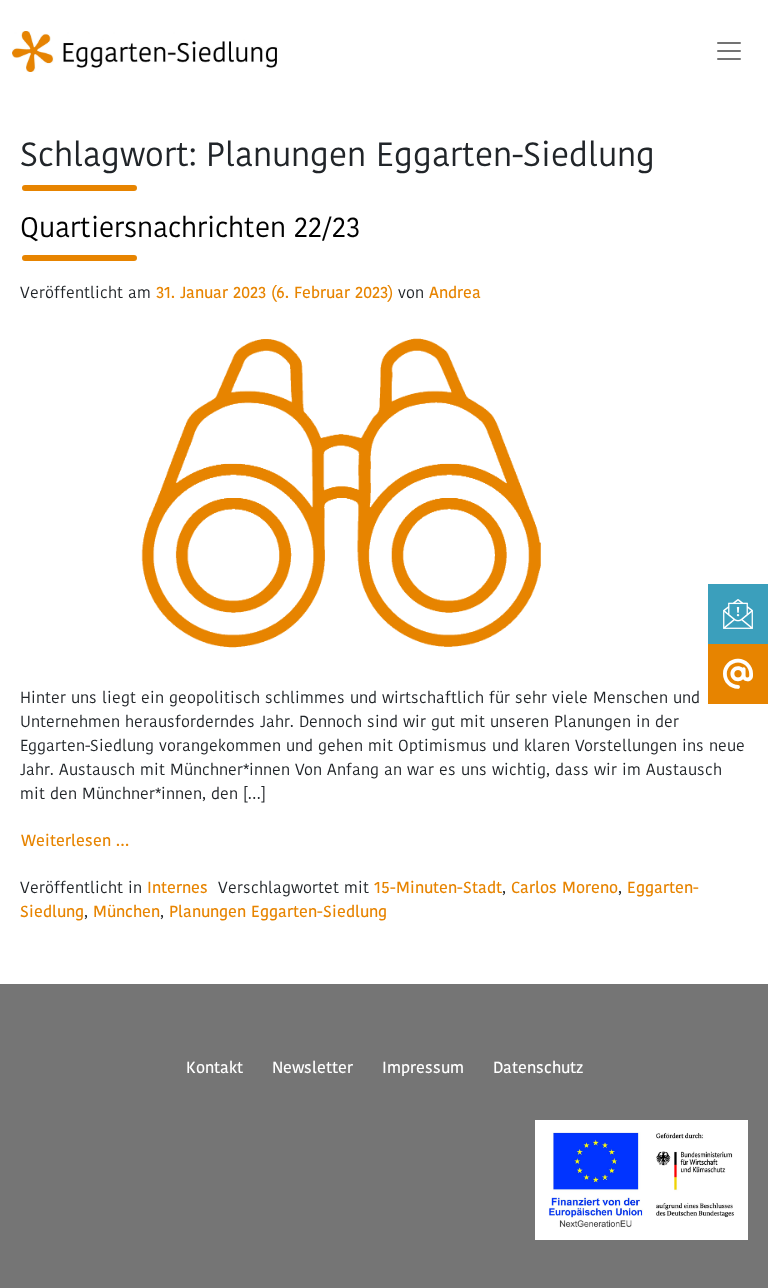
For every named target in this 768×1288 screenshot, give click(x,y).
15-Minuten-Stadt (438, 887)
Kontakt (214, 1067)
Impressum (423, 1067)
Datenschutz (538, 1067)
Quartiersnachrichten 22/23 (190, 227)
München (126, 911)
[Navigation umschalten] (729, 51)
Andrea (455, 292)
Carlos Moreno (564, 887)
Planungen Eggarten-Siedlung (278, 911)
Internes (177, 887)
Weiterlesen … (81, 840)
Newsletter (312, 1067)
